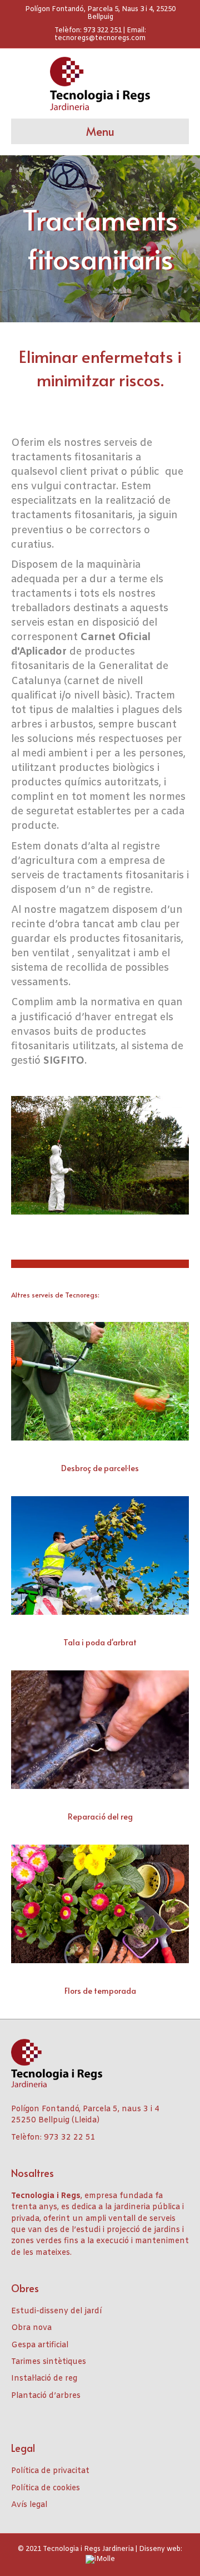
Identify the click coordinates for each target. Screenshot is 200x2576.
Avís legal (29, 2505)
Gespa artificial (40, 2345)
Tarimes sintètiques (49, 2362)
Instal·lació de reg (44, 2379)
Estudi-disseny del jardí (56, 2311)
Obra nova (31, 2328)
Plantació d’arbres (46, 2396)
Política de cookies (46, 2488)
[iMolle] (100, 2559)
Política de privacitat (50, 2471)
